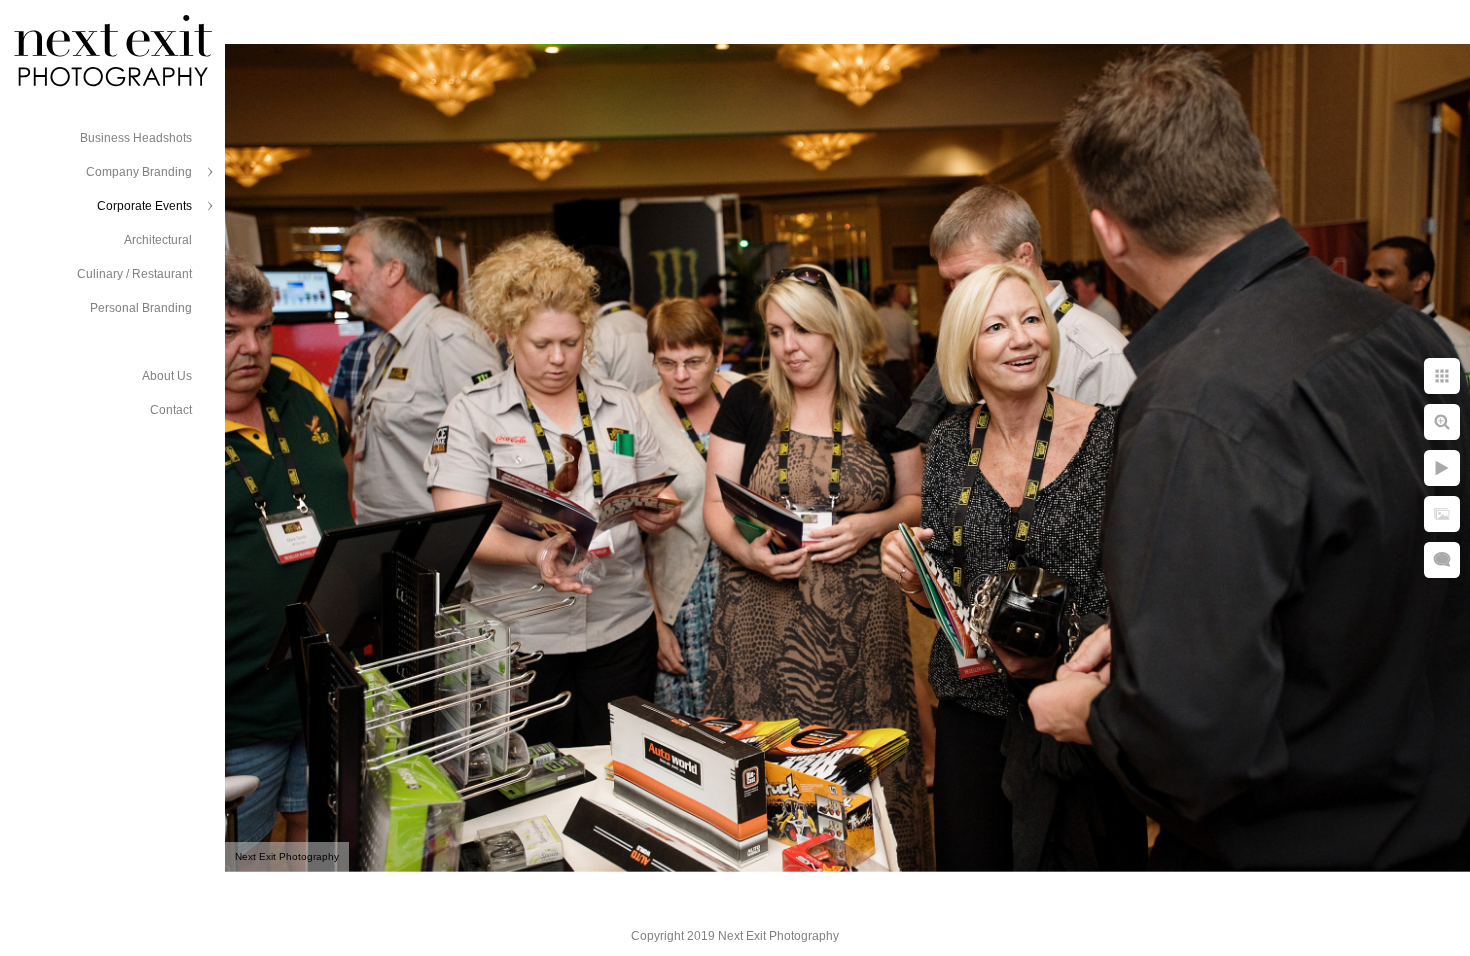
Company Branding (139, 172)
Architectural (158, 240)
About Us (167, 376)
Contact (171, 410)
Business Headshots (136, 138)
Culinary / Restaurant (134, 274)
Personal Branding (141, 308)
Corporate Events (144, 206)
